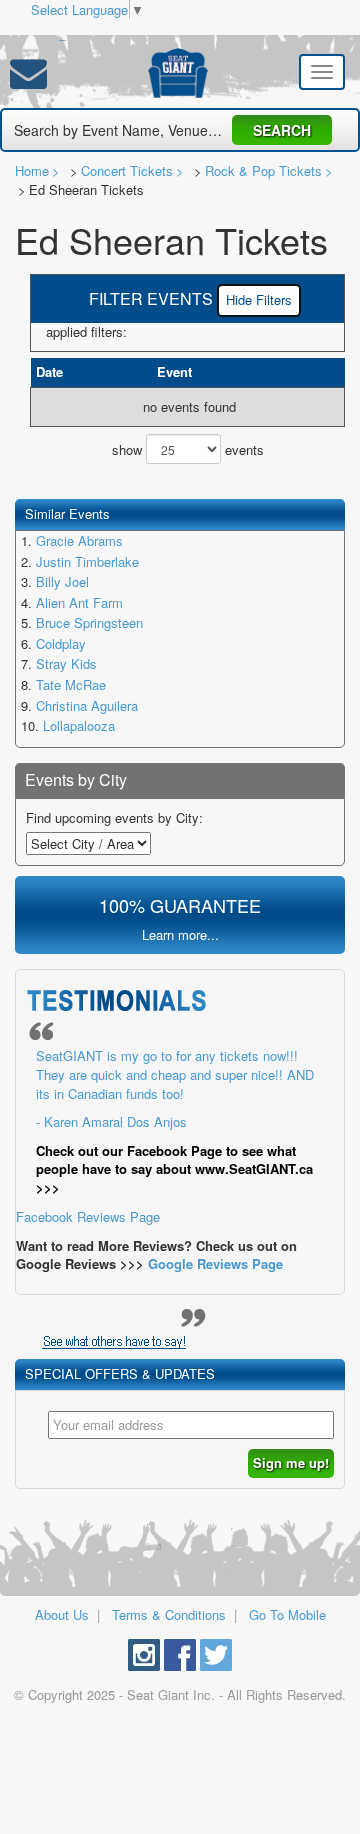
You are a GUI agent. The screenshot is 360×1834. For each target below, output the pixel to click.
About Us (62, 1614)
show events (188, 449)
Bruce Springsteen (89, 622)
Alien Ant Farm (79, 602)
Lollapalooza (79, 725)
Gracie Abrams (79, 540)
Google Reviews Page (215, 1263)
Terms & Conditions (169, 1614)
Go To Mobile (287, 1614)
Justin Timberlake (87, 561)
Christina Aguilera (87, 705)
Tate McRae (71, 684)
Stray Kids (66, 663)
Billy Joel (62, 581)
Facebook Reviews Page (165, 1136)
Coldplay (61, 643)
